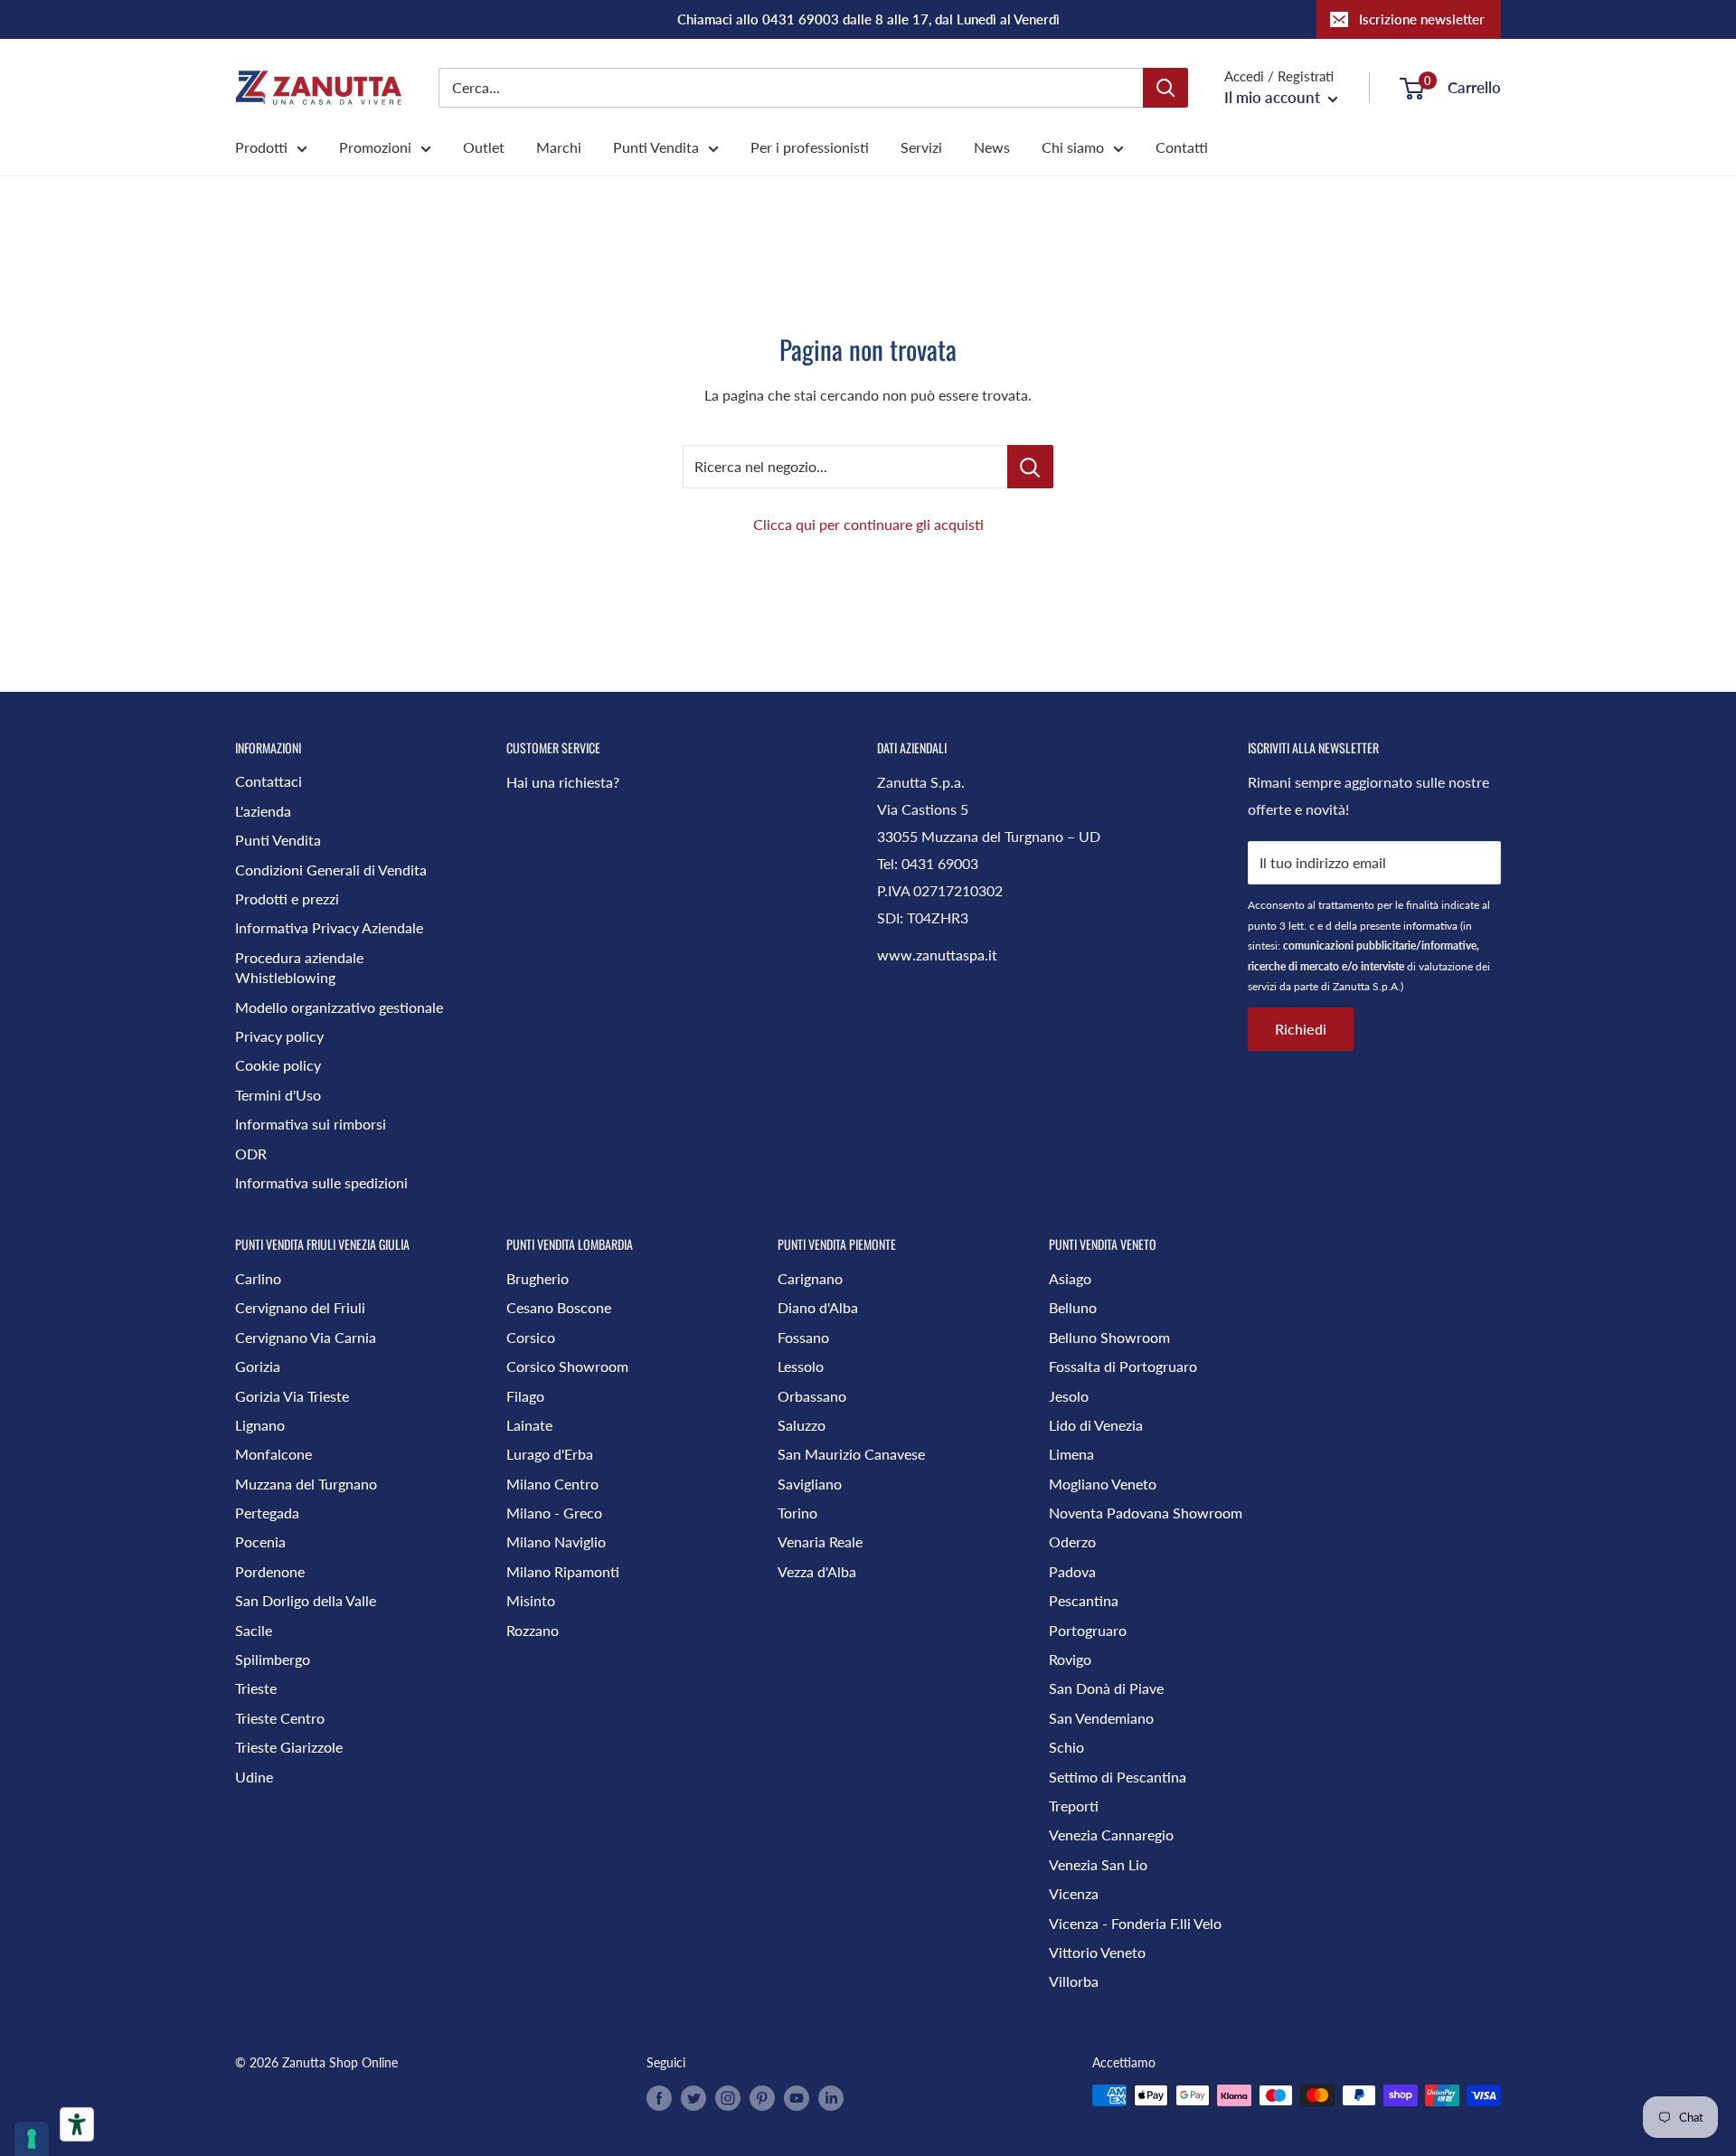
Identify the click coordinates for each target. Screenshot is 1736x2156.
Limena (1071, 1454)
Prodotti (261, 147)
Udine (254, 1777)
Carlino (258, 1278)
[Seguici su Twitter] (693, 2097)
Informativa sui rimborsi (311, 1124)
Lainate (529, 1425)
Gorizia (258, 1366)
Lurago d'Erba (550, 1454)
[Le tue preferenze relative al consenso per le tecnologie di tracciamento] (32, 2139)
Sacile (254, 1630)
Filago (525, 1396)
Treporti (1074, 1806)
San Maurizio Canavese (851, 1454)
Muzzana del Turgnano (306, 1484)
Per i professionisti (810, 147)
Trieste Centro (280, 1718)
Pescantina (1084, 1600)
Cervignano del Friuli (300, 1307)
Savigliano (810, 1484)
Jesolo (1069, 1396)
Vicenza (1074, 1893)
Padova (1072, 1571)
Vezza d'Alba (817, 1571)
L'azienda (263, 811)
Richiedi (1301, 1029)
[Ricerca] (1165, 88)
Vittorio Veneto (1097, 1952)
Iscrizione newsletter (1422, 19)
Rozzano (533, 1630)
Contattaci (269, 781)
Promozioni (375, 147)
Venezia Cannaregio (1111, 1834)
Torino (797, 1513)
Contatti (1182, 147)
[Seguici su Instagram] (728, 2097)
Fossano (803, 1337)
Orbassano (812, 1396)
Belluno (1073, 1307)
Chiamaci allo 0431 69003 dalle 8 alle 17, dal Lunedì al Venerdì (868, 19)
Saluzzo (802, 1425)
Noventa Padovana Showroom (1146, 1513)
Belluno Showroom (1109, 1337)
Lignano (260, 1425)
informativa (1430, 926)
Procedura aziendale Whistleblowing (299, 967)
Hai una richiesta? (563, 782)
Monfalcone (274, 1454)
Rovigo (1070, 1659)
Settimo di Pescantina (1118, 1777)
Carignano (810, 1278)
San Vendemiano (1101, 1718)
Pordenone (270, 1571)
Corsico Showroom (567, 1366)
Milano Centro (552, 1484)
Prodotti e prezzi (287, 898)
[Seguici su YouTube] (797, 2097)
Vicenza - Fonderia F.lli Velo (1135, 1923)
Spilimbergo (273, 1659)
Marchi (559, 147)
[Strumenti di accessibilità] (77, 2124)
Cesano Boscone (559, 1307)
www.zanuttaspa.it (937, 955)
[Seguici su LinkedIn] (831, 2097)
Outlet (484, 147)
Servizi (921, 147)
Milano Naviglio (556, 1541)
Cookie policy (278, 1065)
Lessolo (801, 1366)
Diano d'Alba (818, 1307)
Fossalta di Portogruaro (1123, 1366)
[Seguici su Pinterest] (762, 2097)
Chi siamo (1073, 147)
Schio (1066, 1747)
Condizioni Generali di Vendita (331, 870)
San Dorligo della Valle (306, 1600)
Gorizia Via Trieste (292, 1396)
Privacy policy (279, 1036)
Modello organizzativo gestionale (339, 1007)
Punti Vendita (656, 147)
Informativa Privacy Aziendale (329, 927)
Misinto (531, 1600)
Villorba (1074, 1981)
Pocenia (260, 1541)
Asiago (1070, 1278)
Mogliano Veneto (1103, 1484)
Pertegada (267, 1513)
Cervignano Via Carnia (306, 1337)
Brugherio (538, 1278)
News (992, 147)
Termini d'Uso (278, 1095)
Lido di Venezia (1096, 1425)
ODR (251, 1154)
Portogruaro (1088, 1630)
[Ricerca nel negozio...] (1030, 467)
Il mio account (1274, 97)
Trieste (256, 1688)
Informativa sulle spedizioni (321, 1182)
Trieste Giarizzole (289, 1747)
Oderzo (1072, 1541)
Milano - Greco (554, 1513)
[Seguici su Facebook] (659, 2097)
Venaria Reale (820, 1541)
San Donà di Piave (1106, 1688)
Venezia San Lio (1098, 1864)
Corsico (531, 1337)
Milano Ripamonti (563, 1571)
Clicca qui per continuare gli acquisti (868, 524)
